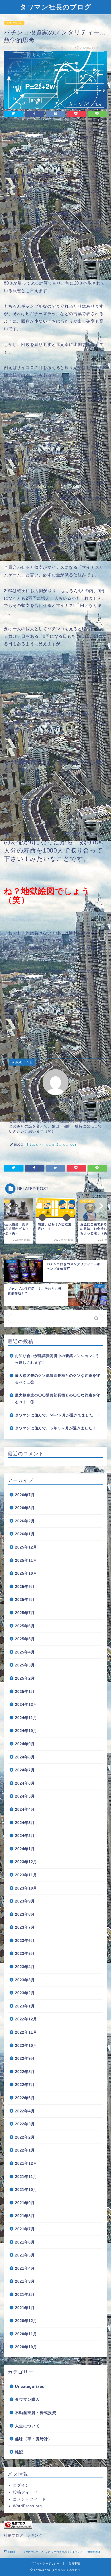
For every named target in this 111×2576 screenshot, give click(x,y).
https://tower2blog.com (53, 1144)
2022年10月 (26, 2045)
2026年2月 (25, 1521)
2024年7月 (25, 1770)
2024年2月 (25, 1836)
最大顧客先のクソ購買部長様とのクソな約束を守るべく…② (58, 1379)
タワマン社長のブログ (55, 7)
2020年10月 (26, 2347)
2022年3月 (25, 2124)
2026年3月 (25, 1508)
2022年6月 (25, 2098)
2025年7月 (25, 1613)
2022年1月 (25, 2150)
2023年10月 (26, 1888)
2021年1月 (25, 2308)
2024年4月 (25, 1809)
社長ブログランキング (23, 2535)
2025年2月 (25, 1678)
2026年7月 (25, 1495)
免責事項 (74, 2563)
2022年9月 (25, 2058)
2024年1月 (25, 1849)
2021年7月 (25, 2229)
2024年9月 (25, 1744)
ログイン (21, 2485)
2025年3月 (25, 1665)
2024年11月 (26, 1718)
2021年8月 (25, 2216)
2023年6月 (25, 1940)
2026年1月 (25, 1534)
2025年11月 (26, 1560)
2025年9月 (25, 1587)
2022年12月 (26, 2019)
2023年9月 (25, 1901)
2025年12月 (26, 1547)
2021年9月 (25, 2203)
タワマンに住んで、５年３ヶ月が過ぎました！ (56, 1428)
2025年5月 (25, 1639)
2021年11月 (26, 2177)
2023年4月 (25, 1967)
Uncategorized (30, 2386)
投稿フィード (25, 2492)
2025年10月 (26, 1573)
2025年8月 (25, 1599)
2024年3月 (25, 1823)
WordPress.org (27, 2506)
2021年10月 (26, 2190)
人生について (14, 23)
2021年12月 (26, 2163)
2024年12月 (26, 1704)
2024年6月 (25, 1783)
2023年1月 (25, 2006)
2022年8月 (25, 2072)
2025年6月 (25, 1626)
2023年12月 (26, 1862)
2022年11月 (26, 2032)
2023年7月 (25, 1927)
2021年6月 (25, 2242)
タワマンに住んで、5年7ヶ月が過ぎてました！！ (58, 1415)
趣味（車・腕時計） (34, 2439)
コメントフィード (29, 2499)
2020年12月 (26, 2321)
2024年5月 (25, 1796)
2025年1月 (25, 1691)
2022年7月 (25, 2085)
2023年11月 (26, 1875)
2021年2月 (25, 2294)
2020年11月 (26, 2334)
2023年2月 (25, 1993)
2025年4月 (25, 1652)
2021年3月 (25, 2281)
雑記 (19, 2452)
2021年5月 (25, 2255)
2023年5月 (25, 1953)
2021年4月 (25, 2268)
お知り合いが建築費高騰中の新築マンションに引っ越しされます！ (58, 1359)
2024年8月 (25, 1757)
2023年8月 (25, 1914)
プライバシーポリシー (45, 2563)
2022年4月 (25, 2111)
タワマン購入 (27, 2399)
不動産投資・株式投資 (36, 2413)
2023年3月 (25, 1980)
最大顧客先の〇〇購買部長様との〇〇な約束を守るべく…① (58, 1399)
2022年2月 (25, 2137)
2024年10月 (26, 1731)
